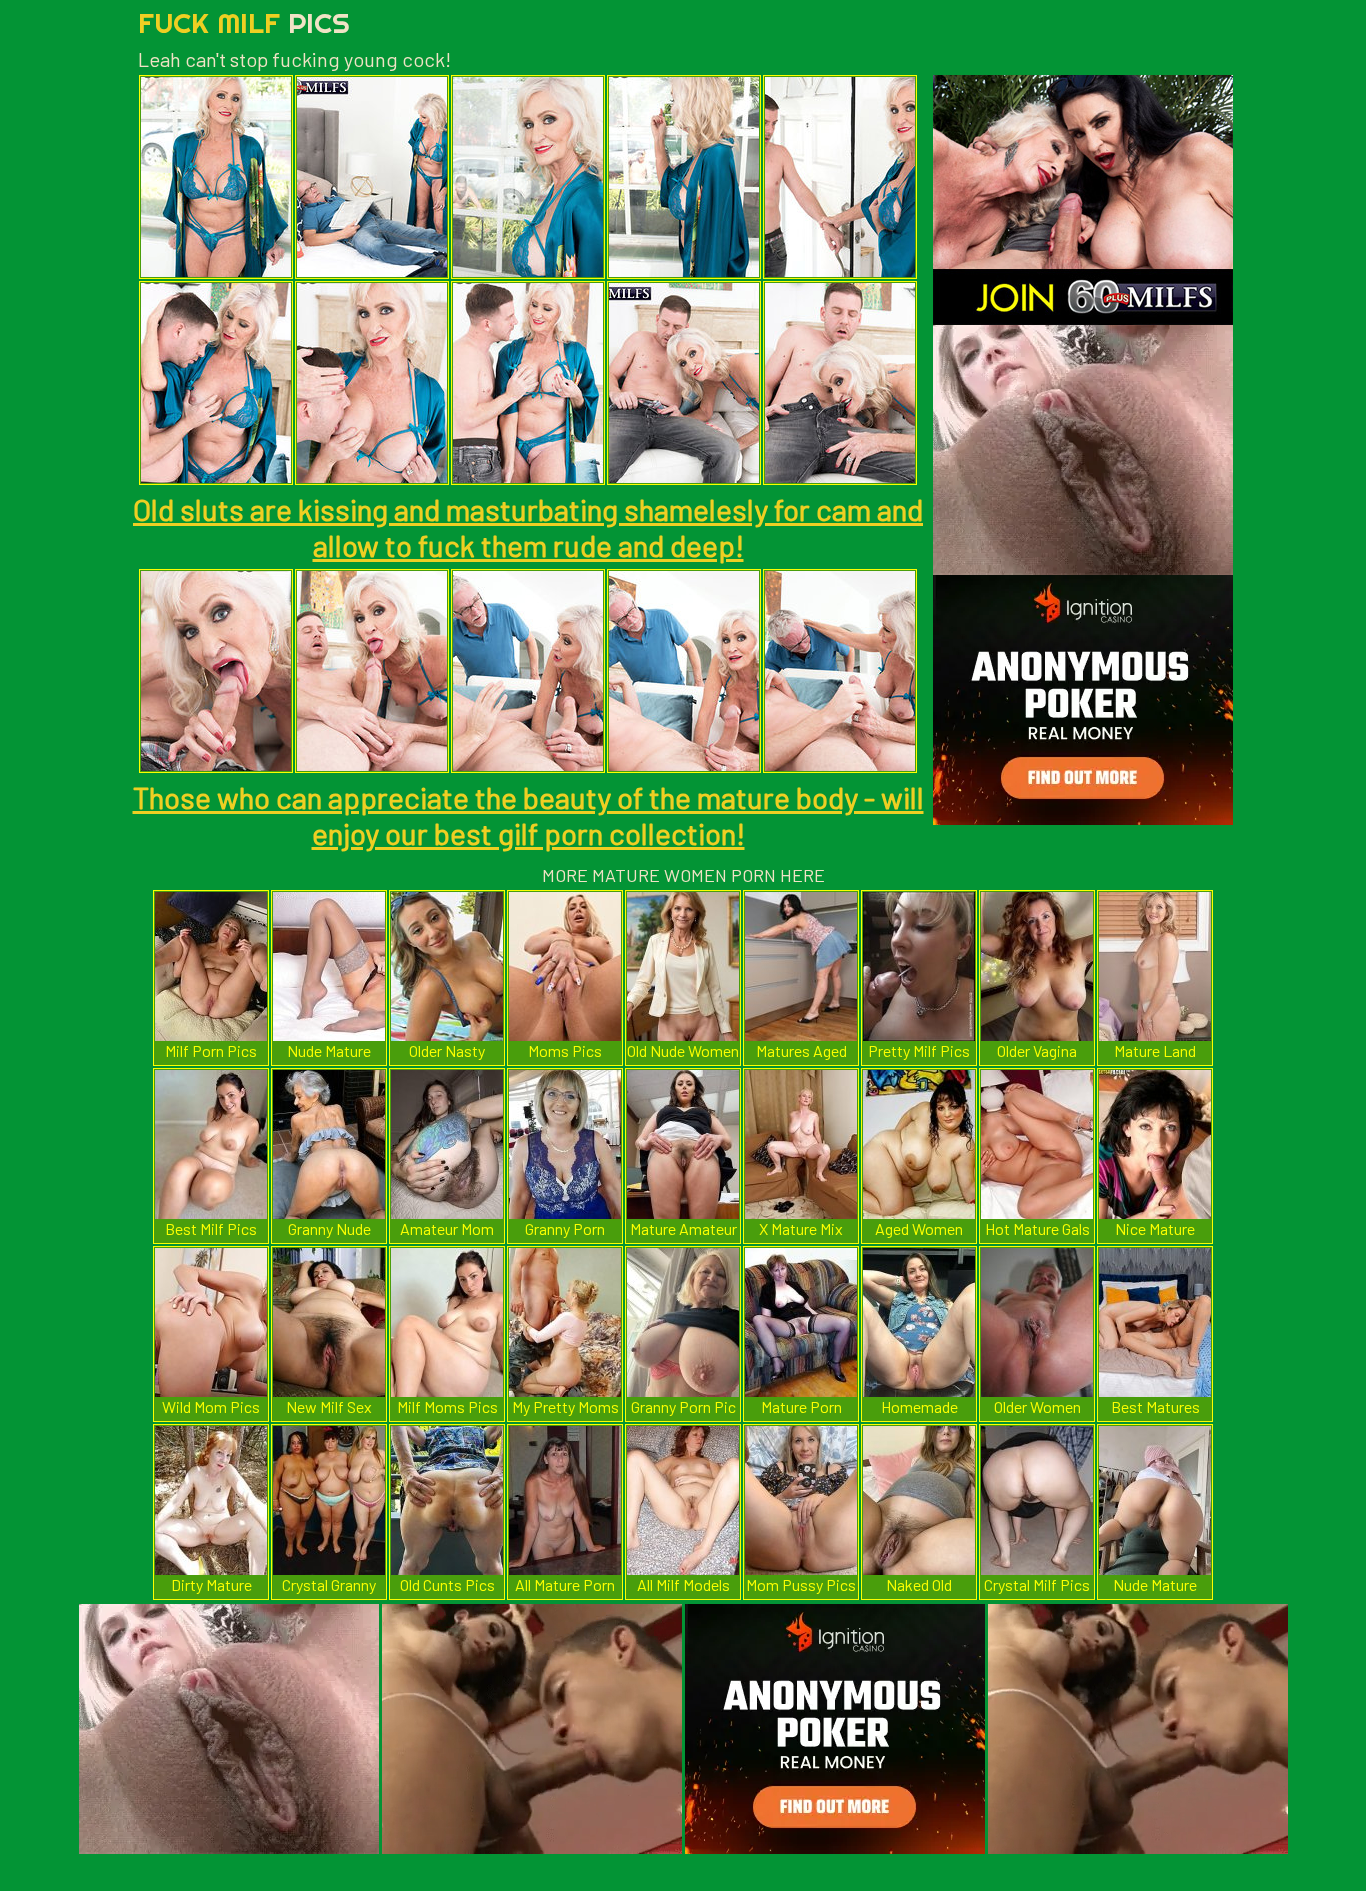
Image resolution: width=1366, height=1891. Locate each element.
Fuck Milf (244, 22)
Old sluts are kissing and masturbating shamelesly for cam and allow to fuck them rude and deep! (528, 527)
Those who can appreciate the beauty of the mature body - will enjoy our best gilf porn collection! (528, 815)
